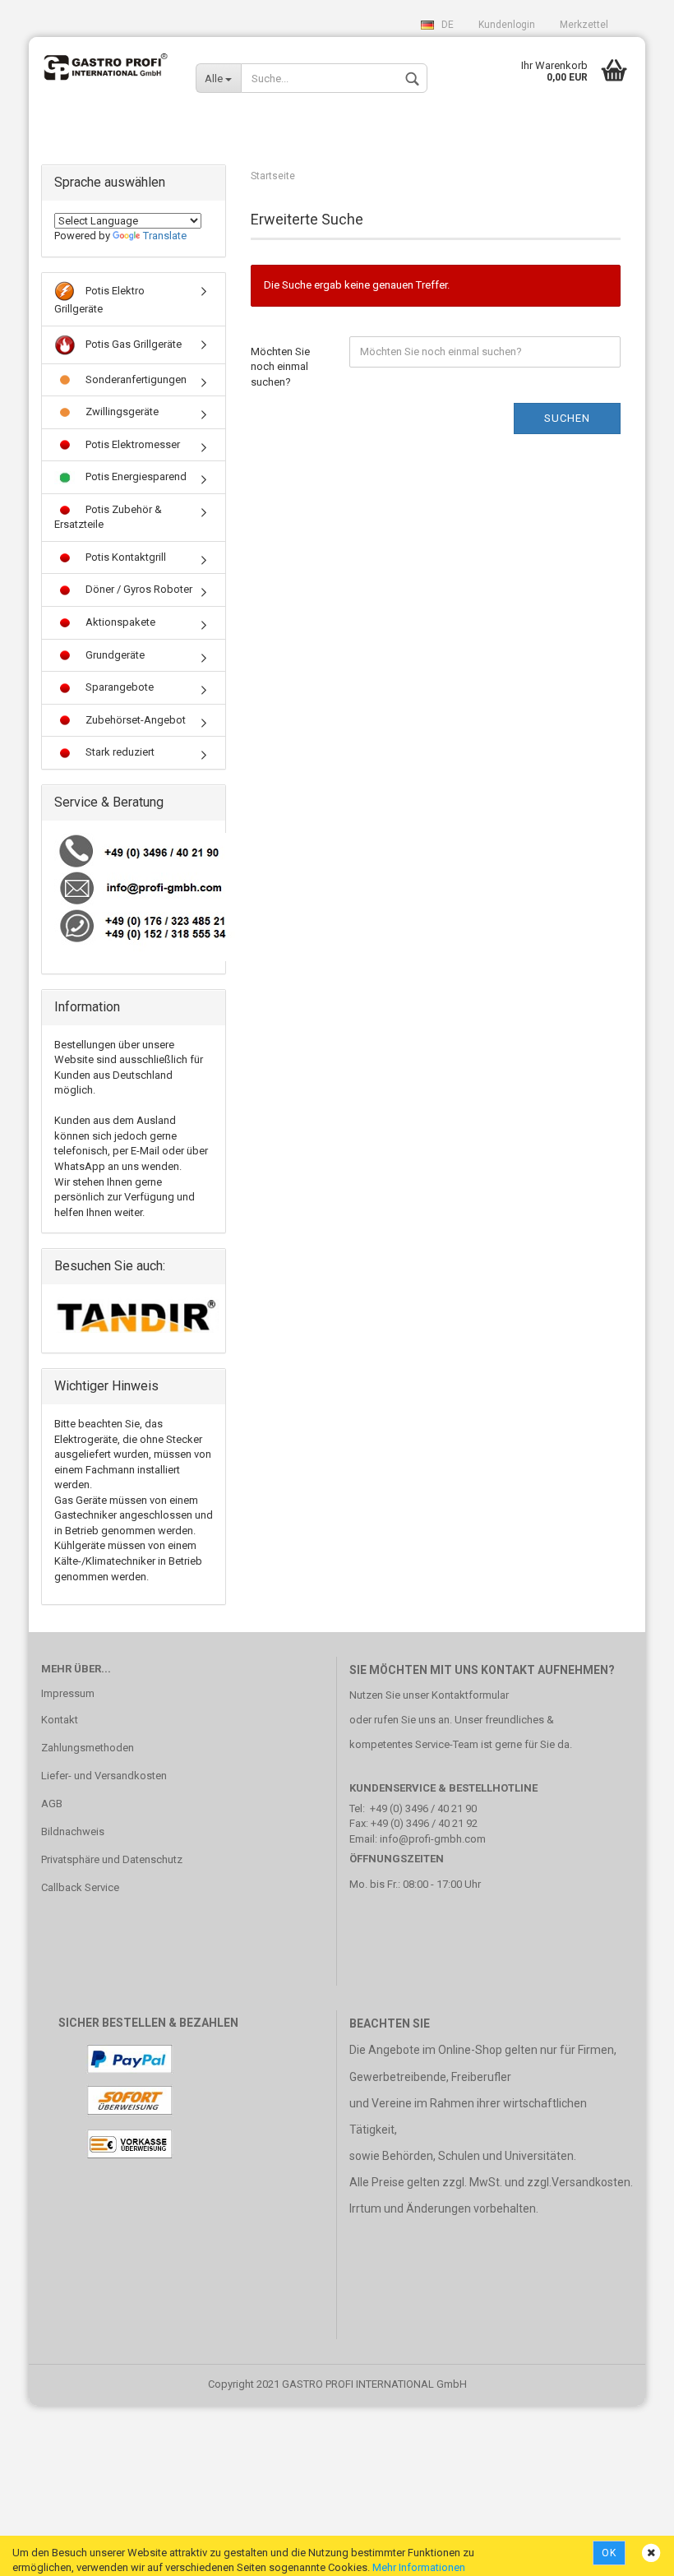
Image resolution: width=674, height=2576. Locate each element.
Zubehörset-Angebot (134, 720)
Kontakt (60, 1720)
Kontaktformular (470, 1695)
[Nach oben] (629, 2551)
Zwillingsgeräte (121, 412)
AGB (52, 1804)
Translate (165, 236)
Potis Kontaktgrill (125, 557)
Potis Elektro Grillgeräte (99, 300)
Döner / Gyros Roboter (138, 589)
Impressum (68, 1693)
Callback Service (80, 1887)
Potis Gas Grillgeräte (132, 343)
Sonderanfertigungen (135, 379)
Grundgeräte (114, 655)
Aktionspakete (119, 622)
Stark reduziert (119, 752)
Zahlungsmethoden (88, 1748)
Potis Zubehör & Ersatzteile (108, 517)
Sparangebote (118, 687)
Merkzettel (584, 25)
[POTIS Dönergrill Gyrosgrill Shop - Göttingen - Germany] (106, 70)
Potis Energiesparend (135, 476)
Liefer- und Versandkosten (104, 1776)
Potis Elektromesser (132, 444)
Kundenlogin (507, 25)
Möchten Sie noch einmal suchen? (280, 367)
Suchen (567, 418)
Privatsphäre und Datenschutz (112, 1859)
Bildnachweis (73, 1831)
